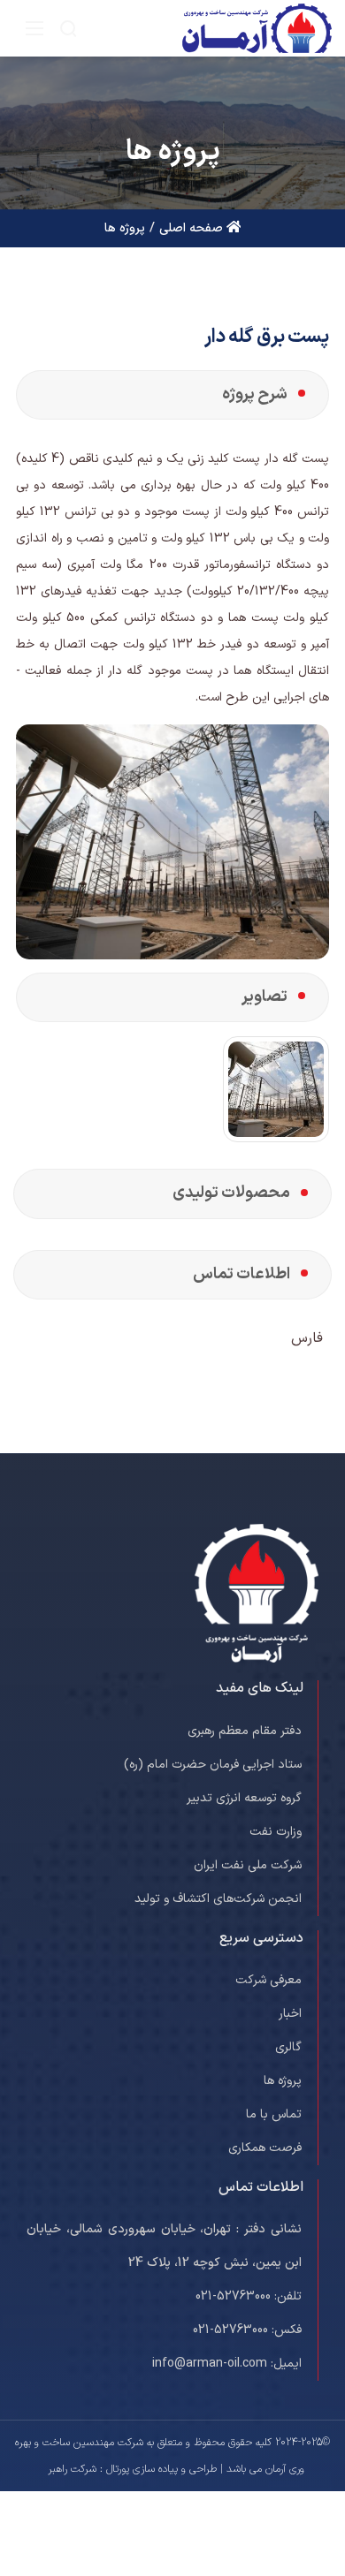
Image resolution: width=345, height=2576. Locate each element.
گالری (288, 2047)
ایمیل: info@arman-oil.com (227, 2364)
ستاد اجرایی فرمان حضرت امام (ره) (213, 1765)
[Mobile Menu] (34, 28)
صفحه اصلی (193, 228)
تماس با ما (274, 2114)
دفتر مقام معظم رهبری (245, 1731)
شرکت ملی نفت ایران (248, 1865)
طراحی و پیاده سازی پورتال (161, 2469)
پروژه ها (283, 2081)
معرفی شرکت (268, 1980)
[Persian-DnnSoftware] (256, 28)
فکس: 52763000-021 (247, 2330)
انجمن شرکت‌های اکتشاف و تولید (218, 1899)
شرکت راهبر (72, 2469)
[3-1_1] (276, 1089)
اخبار (290, 2014)
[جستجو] (68, 28)
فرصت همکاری (265, 2148)
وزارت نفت (276, 1832)
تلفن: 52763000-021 (249, 2296)
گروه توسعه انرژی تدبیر (244, 1798)
